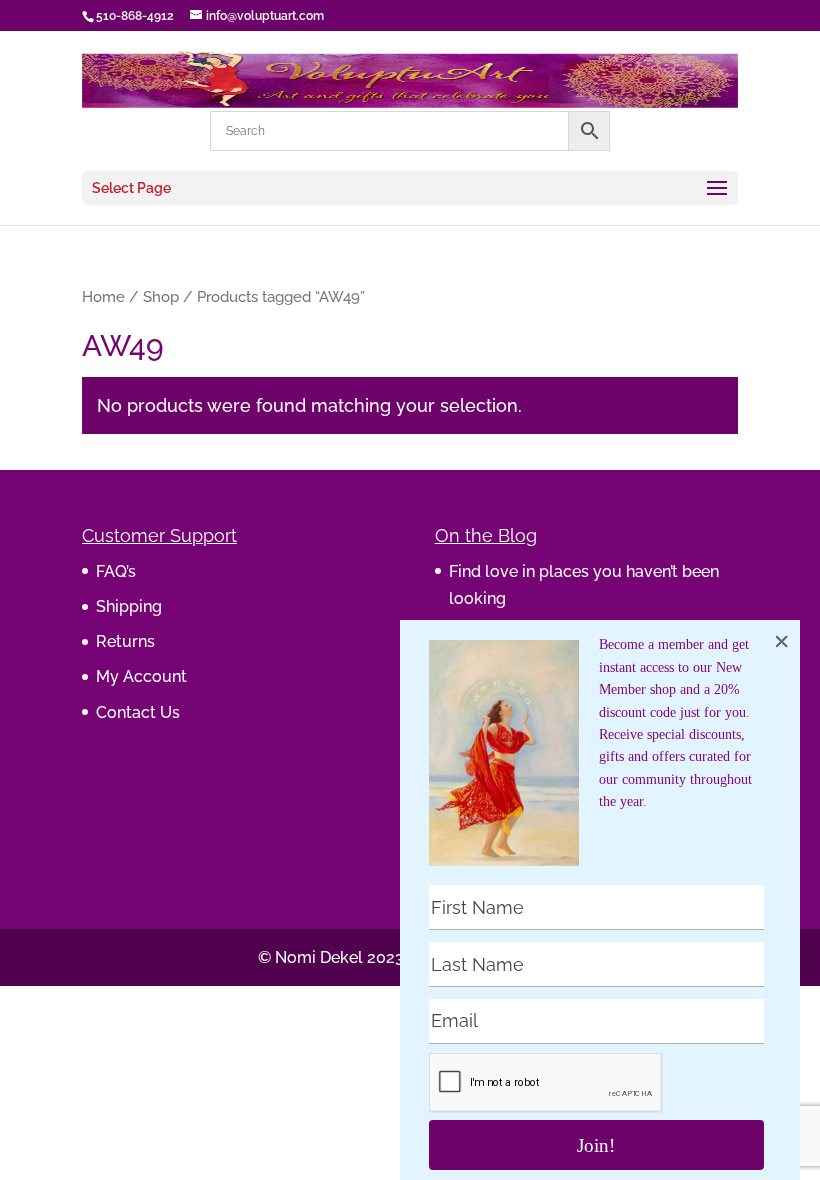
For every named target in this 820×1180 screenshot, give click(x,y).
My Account (141, 676)
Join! (596, 1145)
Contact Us (138, 712)
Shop (161, 296)
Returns (125, 641)
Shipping (129, 606)
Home (103, 296)
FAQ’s (116, 571)
